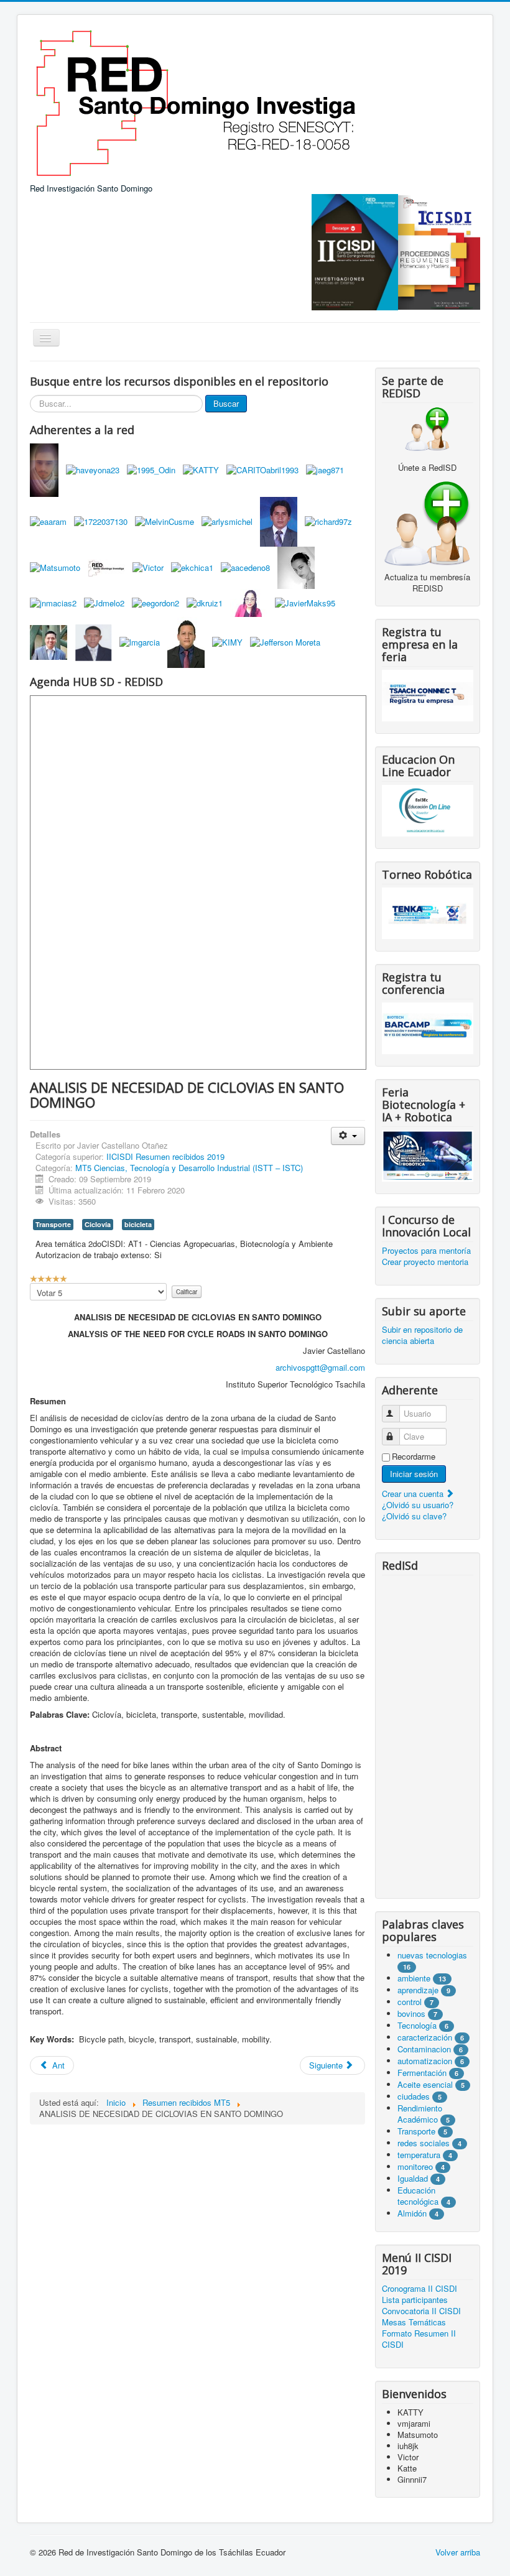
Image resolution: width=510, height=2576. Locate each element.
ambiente (414, 1978)
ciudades (414, 2096)
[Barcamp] (428, 1027)
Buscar (226, 403)
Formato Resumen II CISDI (419, 2339)
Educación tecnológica (418, 2196)
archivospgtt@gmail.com (320, 1367)
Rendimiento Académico (420, 2114)
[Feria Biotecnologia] (428, 1155)
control (410, 2002)
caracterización (425, 2037)
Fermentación (423, 2073)
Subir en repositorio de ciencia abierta (422, 1335)
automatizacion (425, 2061)
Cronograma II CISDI (420, 2289)
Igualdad (413, 2178)
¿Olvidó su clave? (414, 1516)
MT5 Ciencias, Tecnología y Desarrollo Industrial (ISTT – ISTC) (189, 1168)
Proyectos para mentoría (426, 1251)
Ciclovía (98, 1224)
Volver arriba (458, 2552)
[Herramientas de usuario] (348, 1136)
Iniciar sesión (414, 1474)
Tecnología (417, 2025)
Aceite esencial (425, 2084)
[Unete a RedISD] (428, 429)
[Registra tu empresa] (428, 694)
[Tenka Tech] (428, 912)
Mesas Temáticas (414, 2322)
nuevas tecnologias (432, 1955)
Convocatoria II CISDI (421, 2311)
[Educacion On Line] (428, 811)
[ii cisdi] (355, 251)
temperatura (419, 2155)
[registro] (428, 522)
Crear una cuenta (414, 1494)
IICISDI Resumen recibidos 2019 (165, 1156)
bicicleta (138, 1224)
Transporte (53, 1224)
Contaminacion (424, 2049)
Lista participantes (415, 2300)
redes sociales (425, 2143)
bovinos (411, 2013)
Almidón (412, 2213)
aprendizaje (419, 1990)
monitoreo (415, 2166)
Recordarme (414, 1457)
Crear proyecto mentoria (425, 1262)
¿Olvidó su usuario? (418, 1505)
